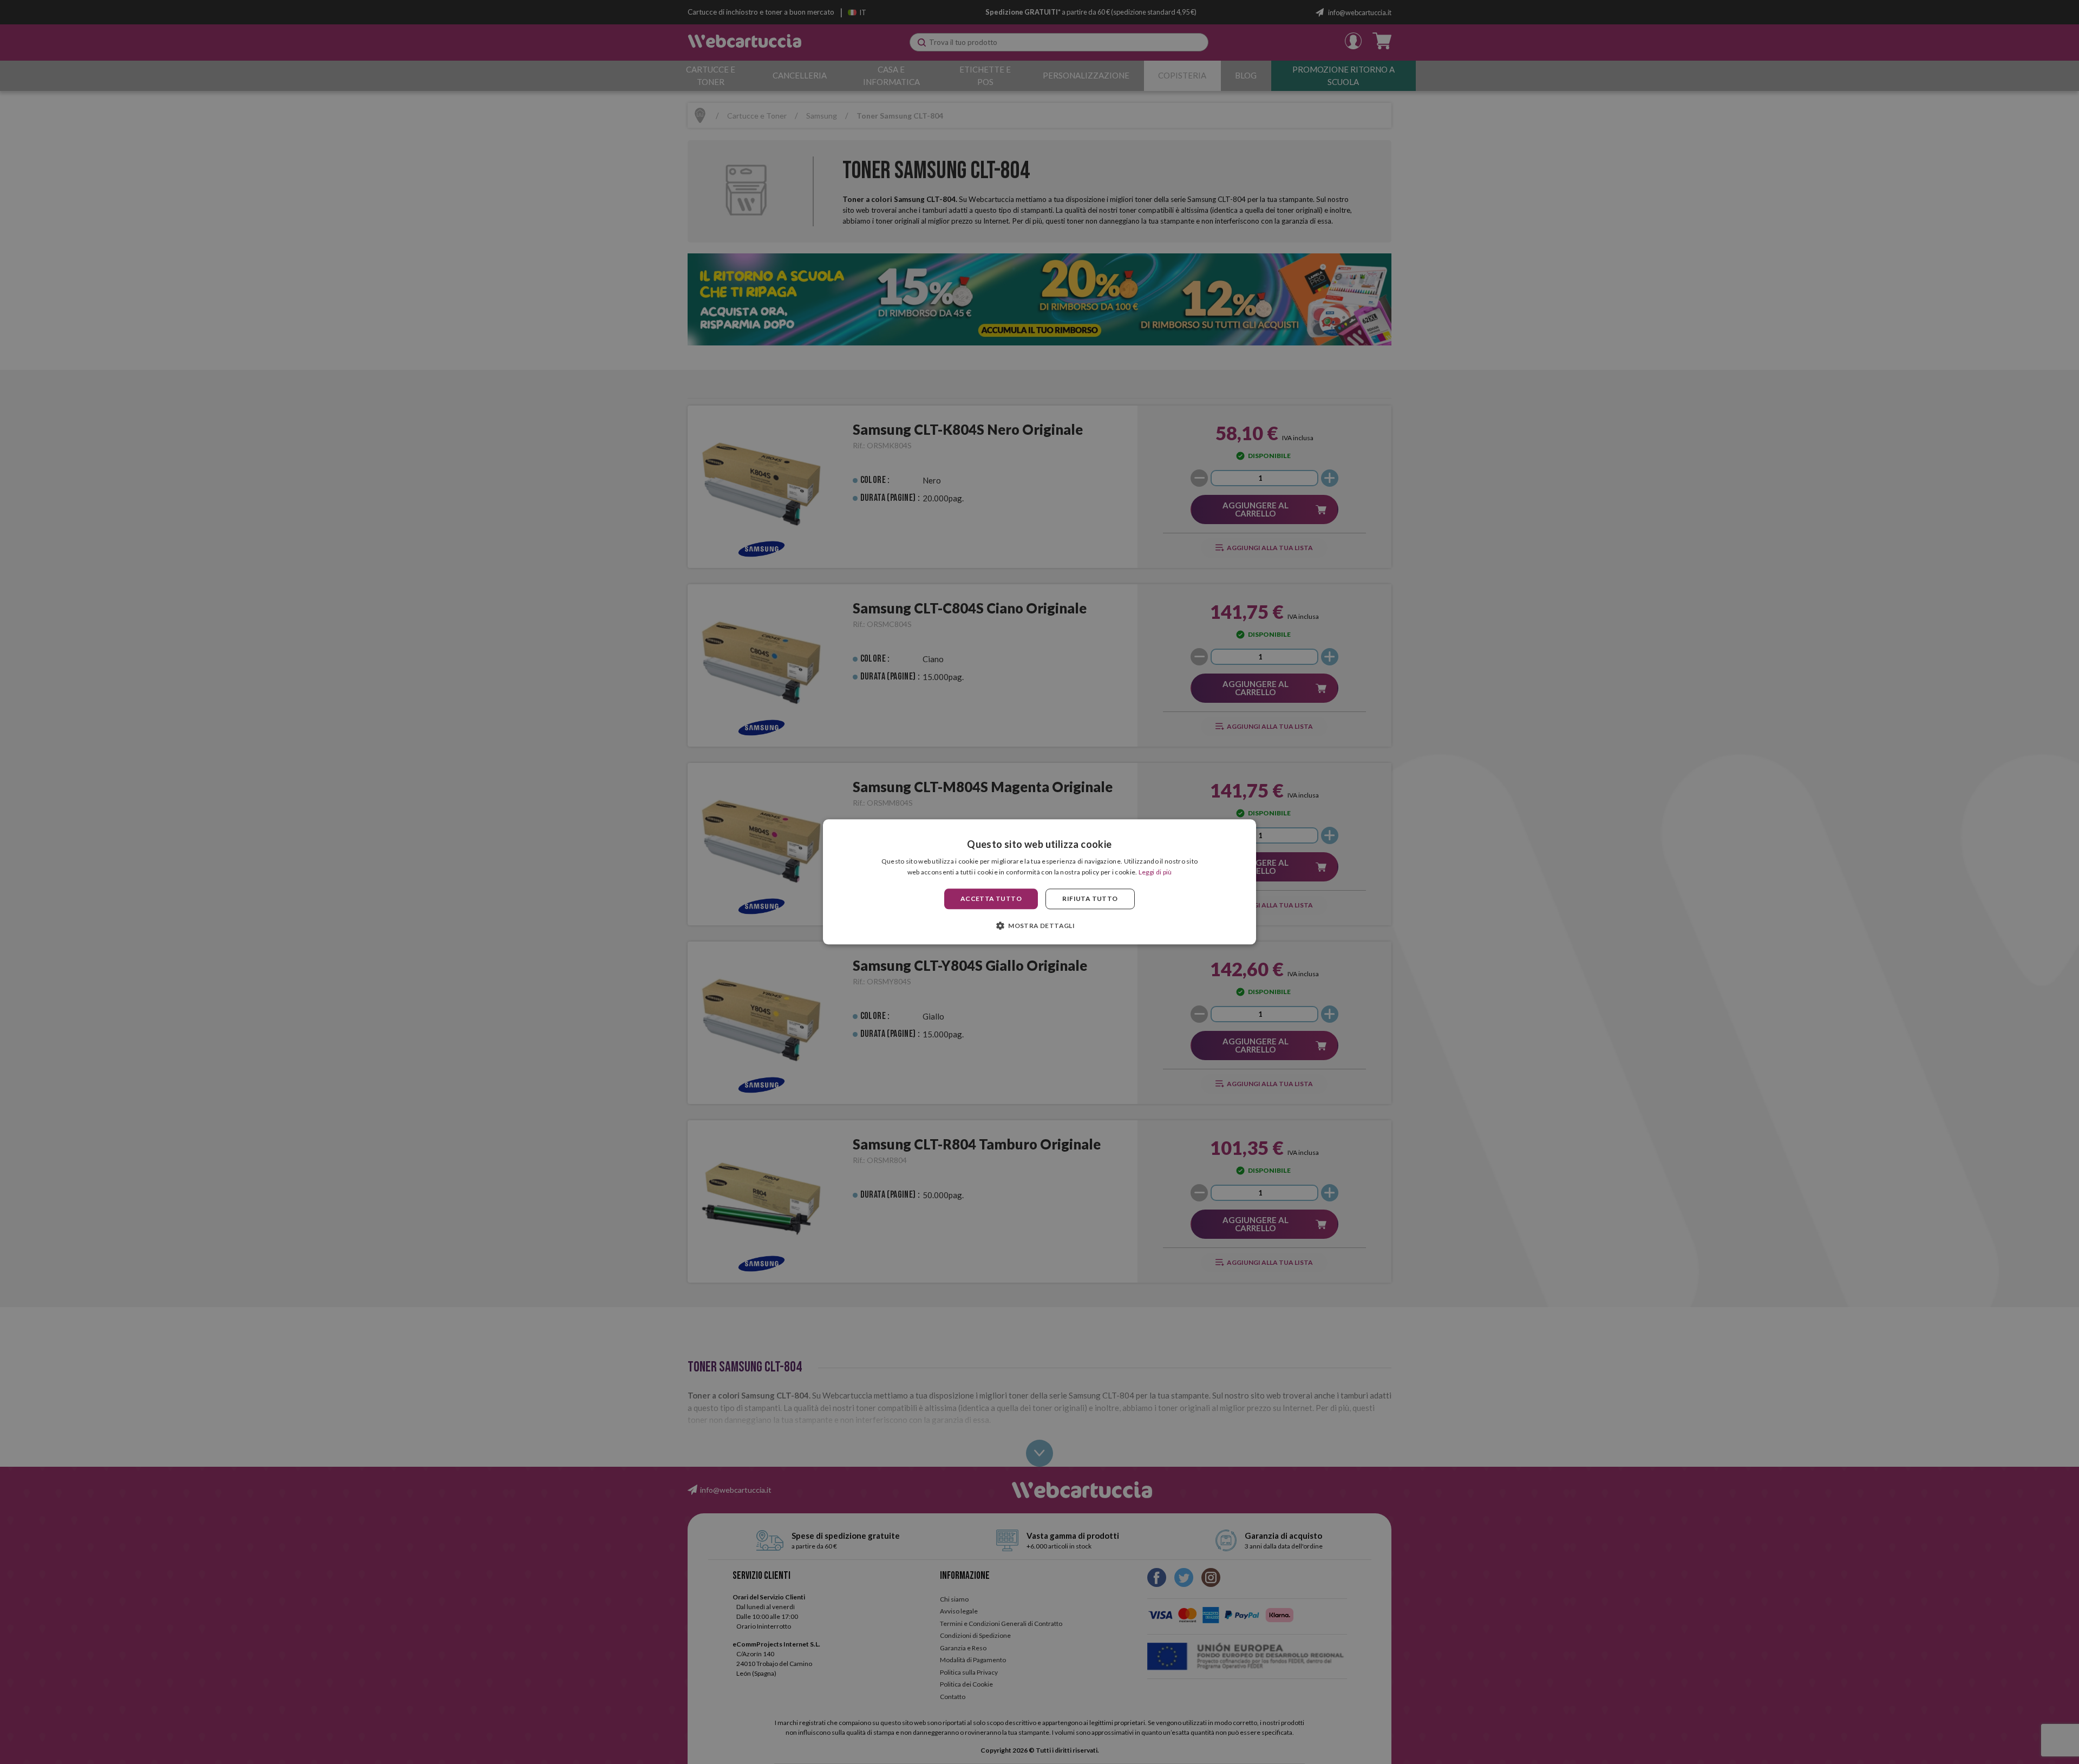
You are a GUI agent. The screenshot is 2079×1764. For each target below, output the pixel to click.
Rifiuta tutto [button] (1090, 899)
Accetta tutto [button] (991, 899)
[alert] (1039, 882)
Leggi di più (1155, 873)
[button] (1039, 926)
